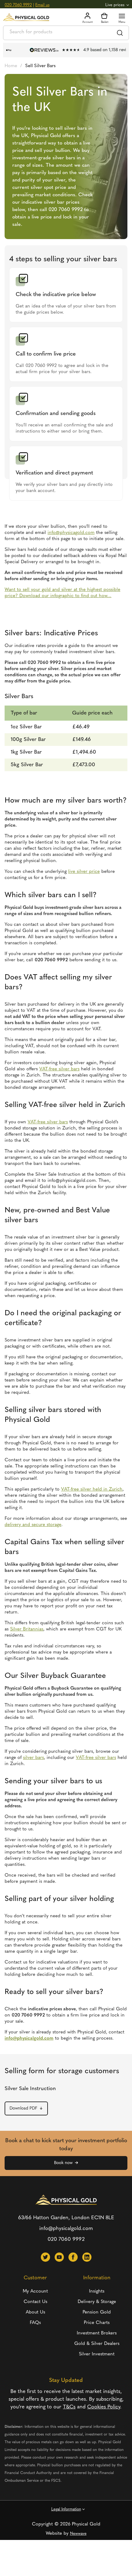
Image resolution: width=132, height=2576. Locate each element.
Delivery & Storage (97, 2302)
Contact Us (35, 2302)
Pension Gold (97, 2312)
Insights (97, 2291)
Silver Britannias (27, 1629)
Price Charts (97, 2323)
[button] (45, 2257)
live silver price (84, 872)
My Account (35, 2291)
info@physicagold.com (71, 533)
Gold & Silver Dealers (97, 2344)
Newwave (78, 2534)
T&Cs (69, 2407)
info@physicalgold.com (29, 2039)
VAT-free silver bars (59, 1069)
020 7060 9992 (18, 5)
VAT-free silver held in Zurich (92, 1489)
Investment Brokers (97, 2333)
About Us (35, 2312)
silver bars (33, 1758)
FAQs (35, 2323)
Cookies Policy (104, 2407)
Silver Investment (97, 2354)
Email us (42, 5)
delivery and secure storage (33, 1525)
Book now (63, 2163)
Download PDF (23, 2108)
